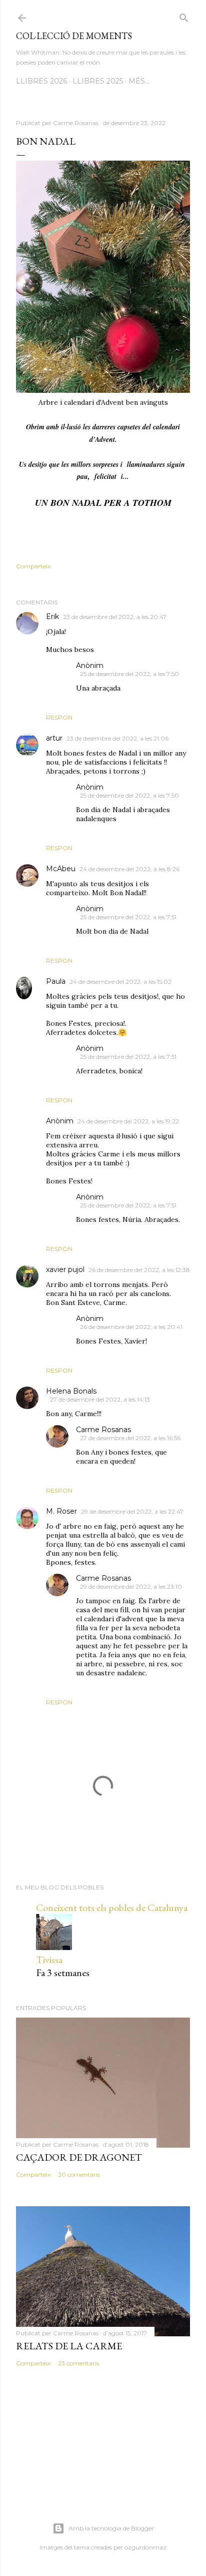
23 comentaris (78, 2363)
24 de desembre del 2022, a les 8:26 (129, 869)
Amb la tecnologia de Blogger (111, 2528)
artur (54, 738)
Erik (52, 616)
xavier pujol (65, 1269)
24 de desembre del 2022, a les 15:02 (120, 982)
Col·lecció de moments (74, 36)
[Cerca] (184, 16)
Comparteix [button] (33, 566)
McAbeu (61, 869)
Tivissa (49, 1960)
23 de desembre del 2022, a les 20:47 (115, 617)
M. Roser (61, 1511)
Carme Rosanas (103, 1430)
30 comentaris (79, 2174)
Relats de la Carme (69, 2346)
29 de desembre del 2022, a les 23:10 (131, 1586)
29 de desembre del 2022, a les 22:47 (132, 1511)
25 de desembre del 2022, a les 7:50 (129, 674)
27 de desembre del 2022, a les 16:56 (130, 1438)
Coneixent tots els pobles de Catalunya (112, 1907)
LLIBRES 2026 (41, 81)
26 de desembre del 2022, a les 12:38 (139, 1270)
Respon (59, 717)
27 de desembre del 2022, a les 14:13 (100, 1399)
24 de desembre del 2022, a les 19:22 (128, 1121)
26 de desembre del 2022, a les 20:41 (131, 1327)
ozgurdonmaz (145, 2547)
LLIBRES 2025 (98, 81)
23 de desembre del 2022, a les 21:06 (117, 738)
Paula (56, 981)
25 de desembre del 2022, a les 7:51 (128, 917)
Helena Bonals (71, 1391)
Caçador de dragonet (79, 2157)
